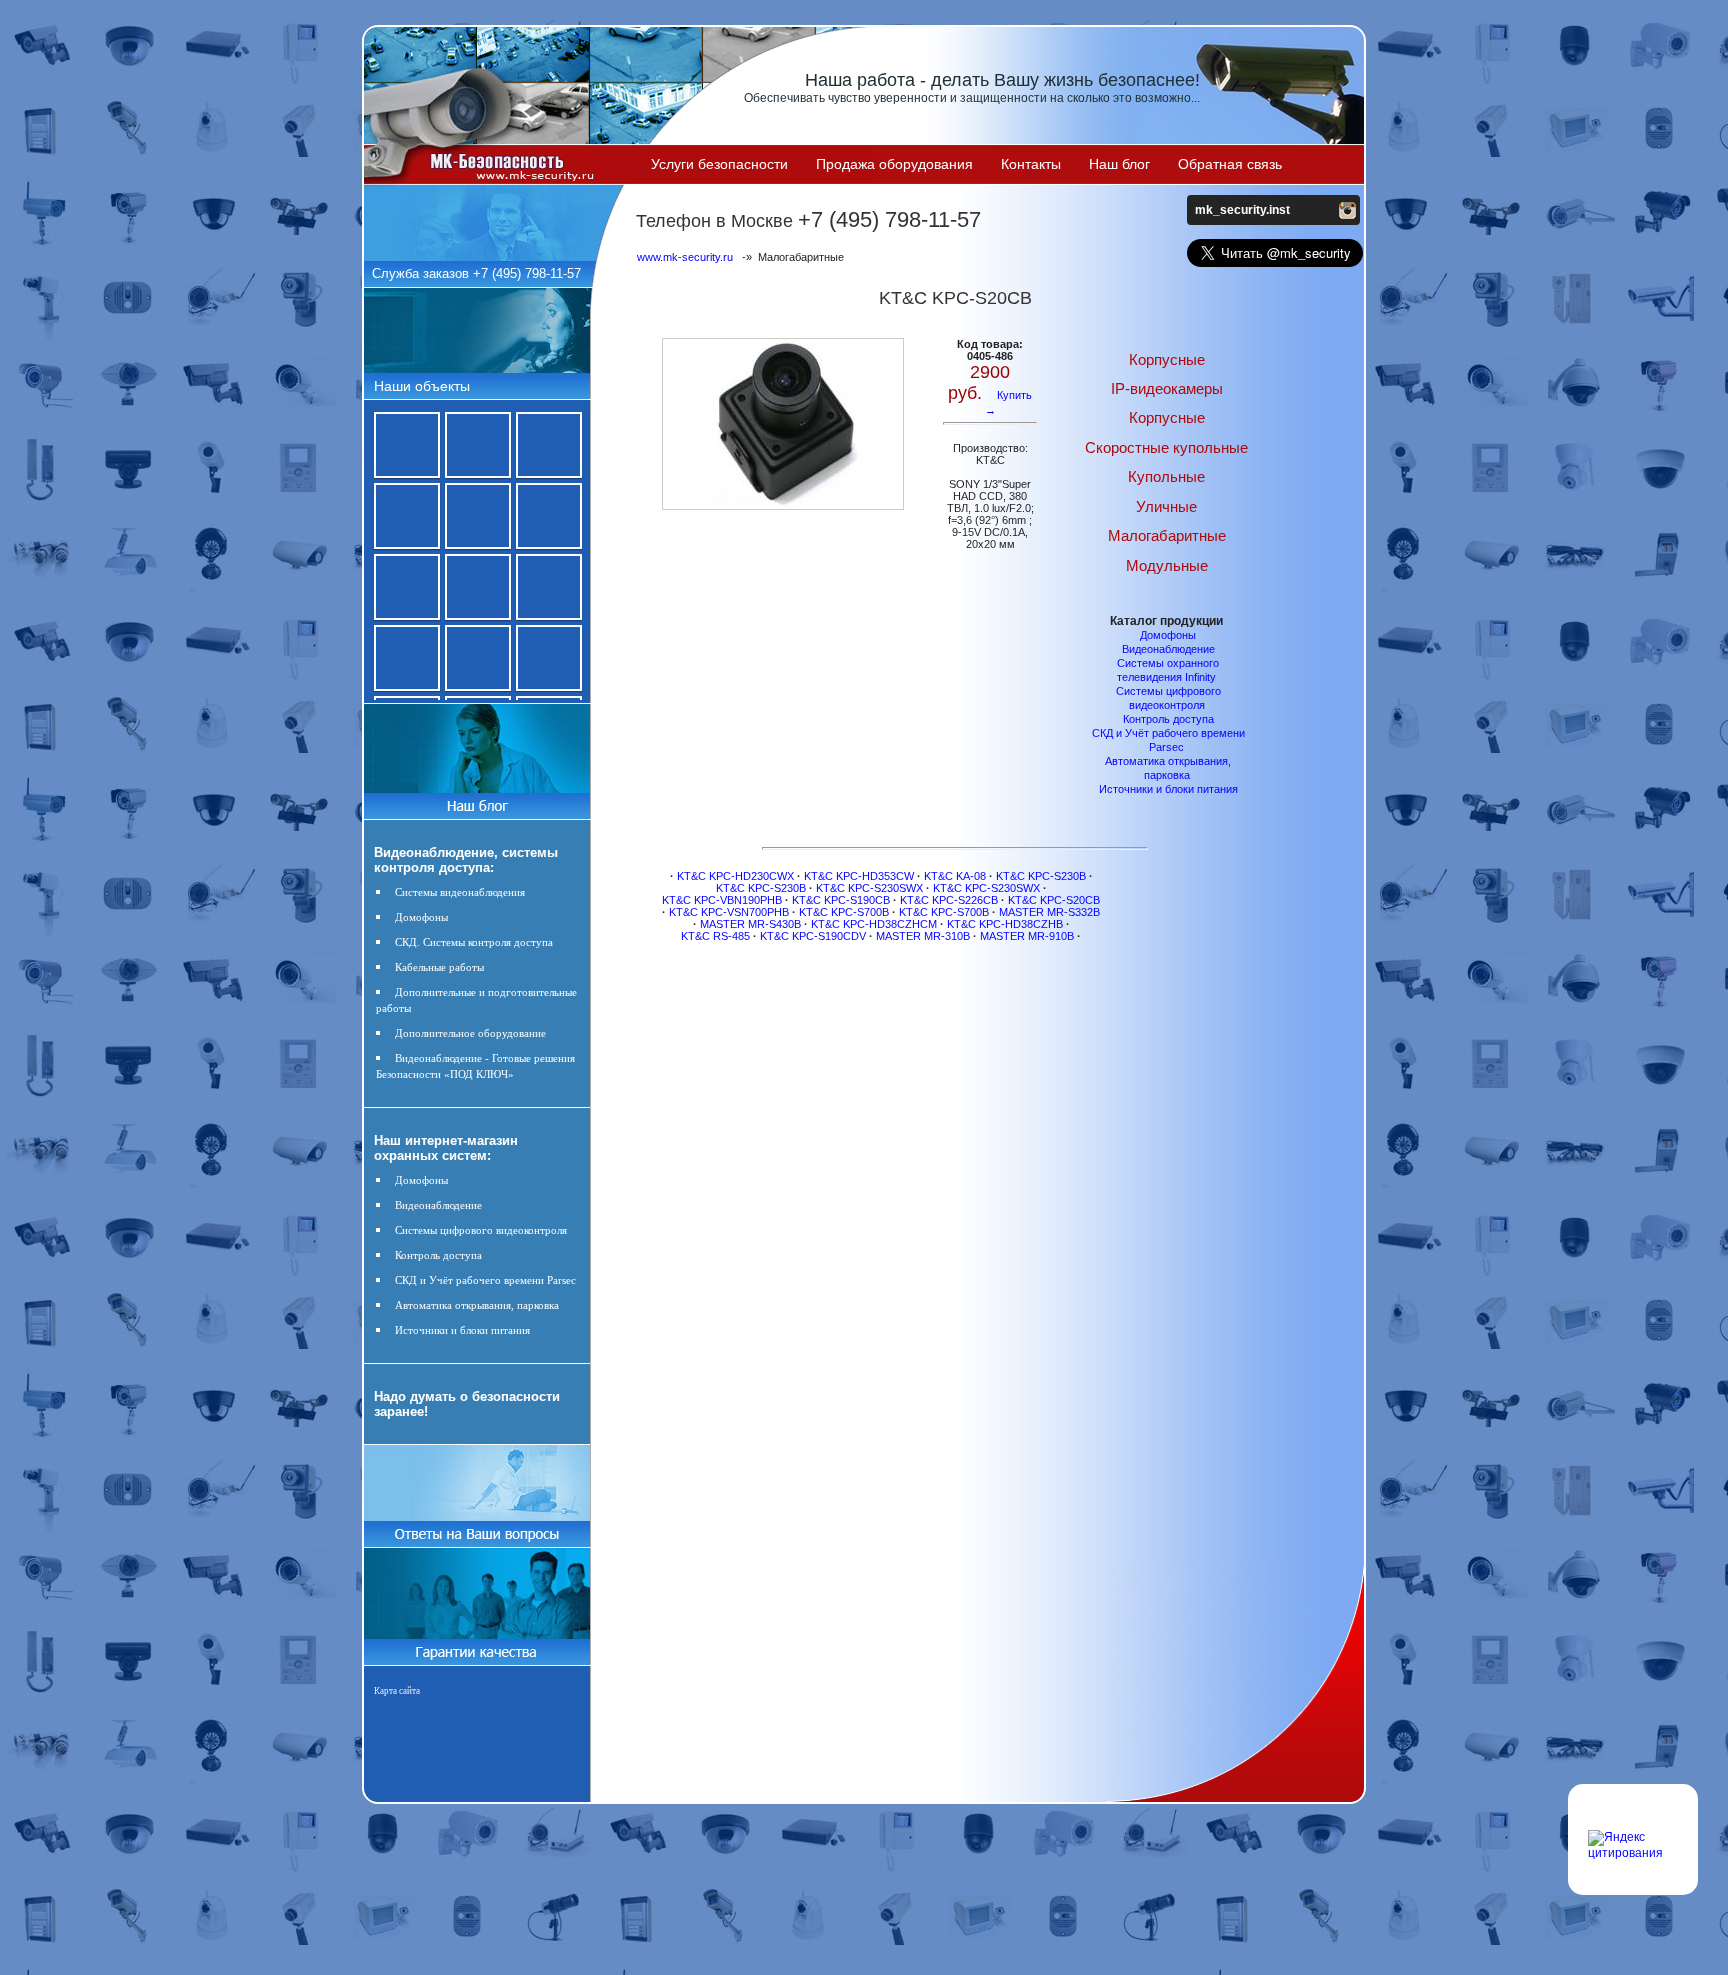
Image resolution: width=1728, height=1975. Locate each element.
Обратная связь (1230, 164)
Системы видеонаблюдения (460, 892)
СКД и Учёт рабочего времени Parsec (485, 1280)
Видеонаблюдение (438, 1205)
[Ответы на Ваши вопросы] (476, 1543)
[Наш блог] (476, 802)
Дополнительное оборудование (470, 1033)
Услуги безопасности (719, 164)
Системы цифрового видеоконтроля (481, 1230)
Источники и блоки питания (462, 1330)
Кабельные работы (439, 967)
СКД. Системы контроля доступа (474, 942)
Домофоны (421, 917)
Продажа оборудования (894, 164)
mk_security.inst (1242, 210)
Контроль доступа (438, 1255)
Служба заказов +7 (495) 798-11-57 (476, 273)
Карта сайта (397, 1691)
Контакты (1031, 164)
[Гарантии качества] (476, 1646)
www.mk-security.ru (685, 257)
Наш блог (1119, 164)
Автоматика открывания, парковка (477, 1305)
